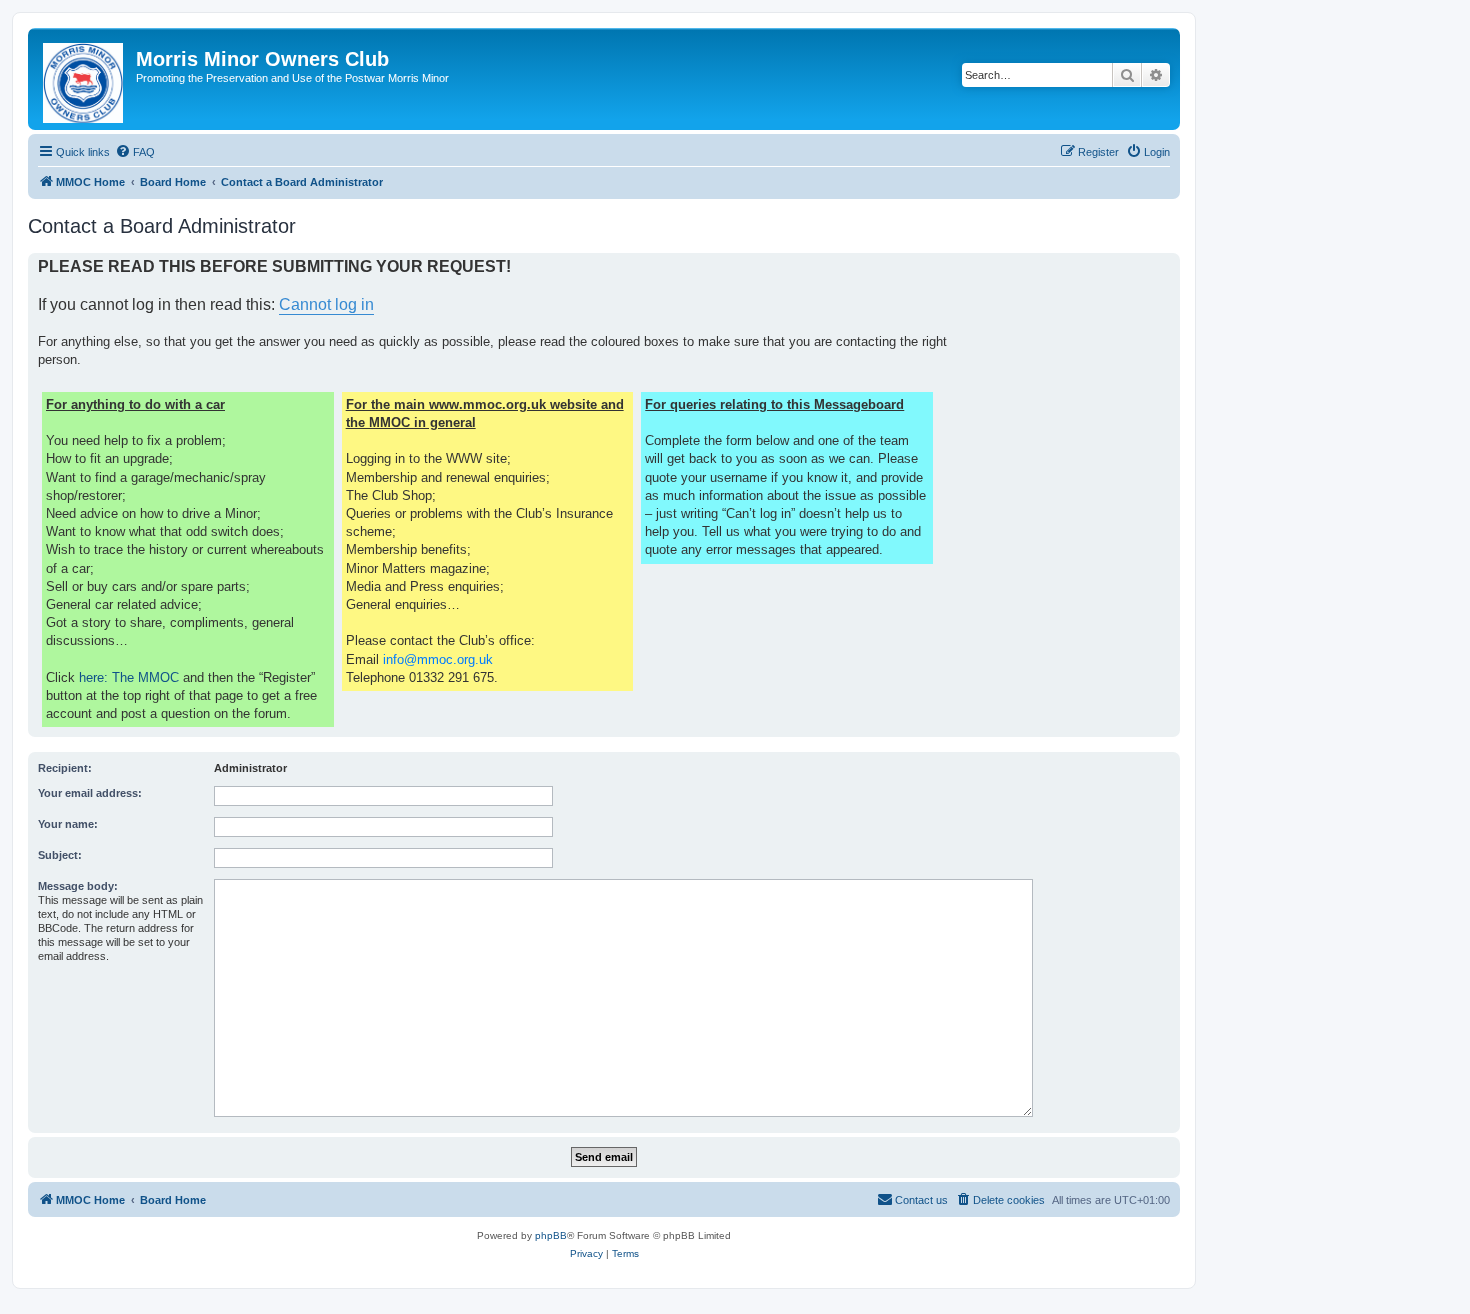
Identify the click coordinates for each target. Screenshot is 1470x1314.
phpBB (551, 1235)
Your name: (68, 824)
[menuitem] (135, 152)
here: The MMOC (129, 677)
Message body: (78, 886)
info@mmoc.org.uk (438, 659)
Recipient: (65, 768)
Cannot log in (326, 304)
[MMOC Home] (84, 79)
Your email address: (90, 793)
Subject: (60, 855)
